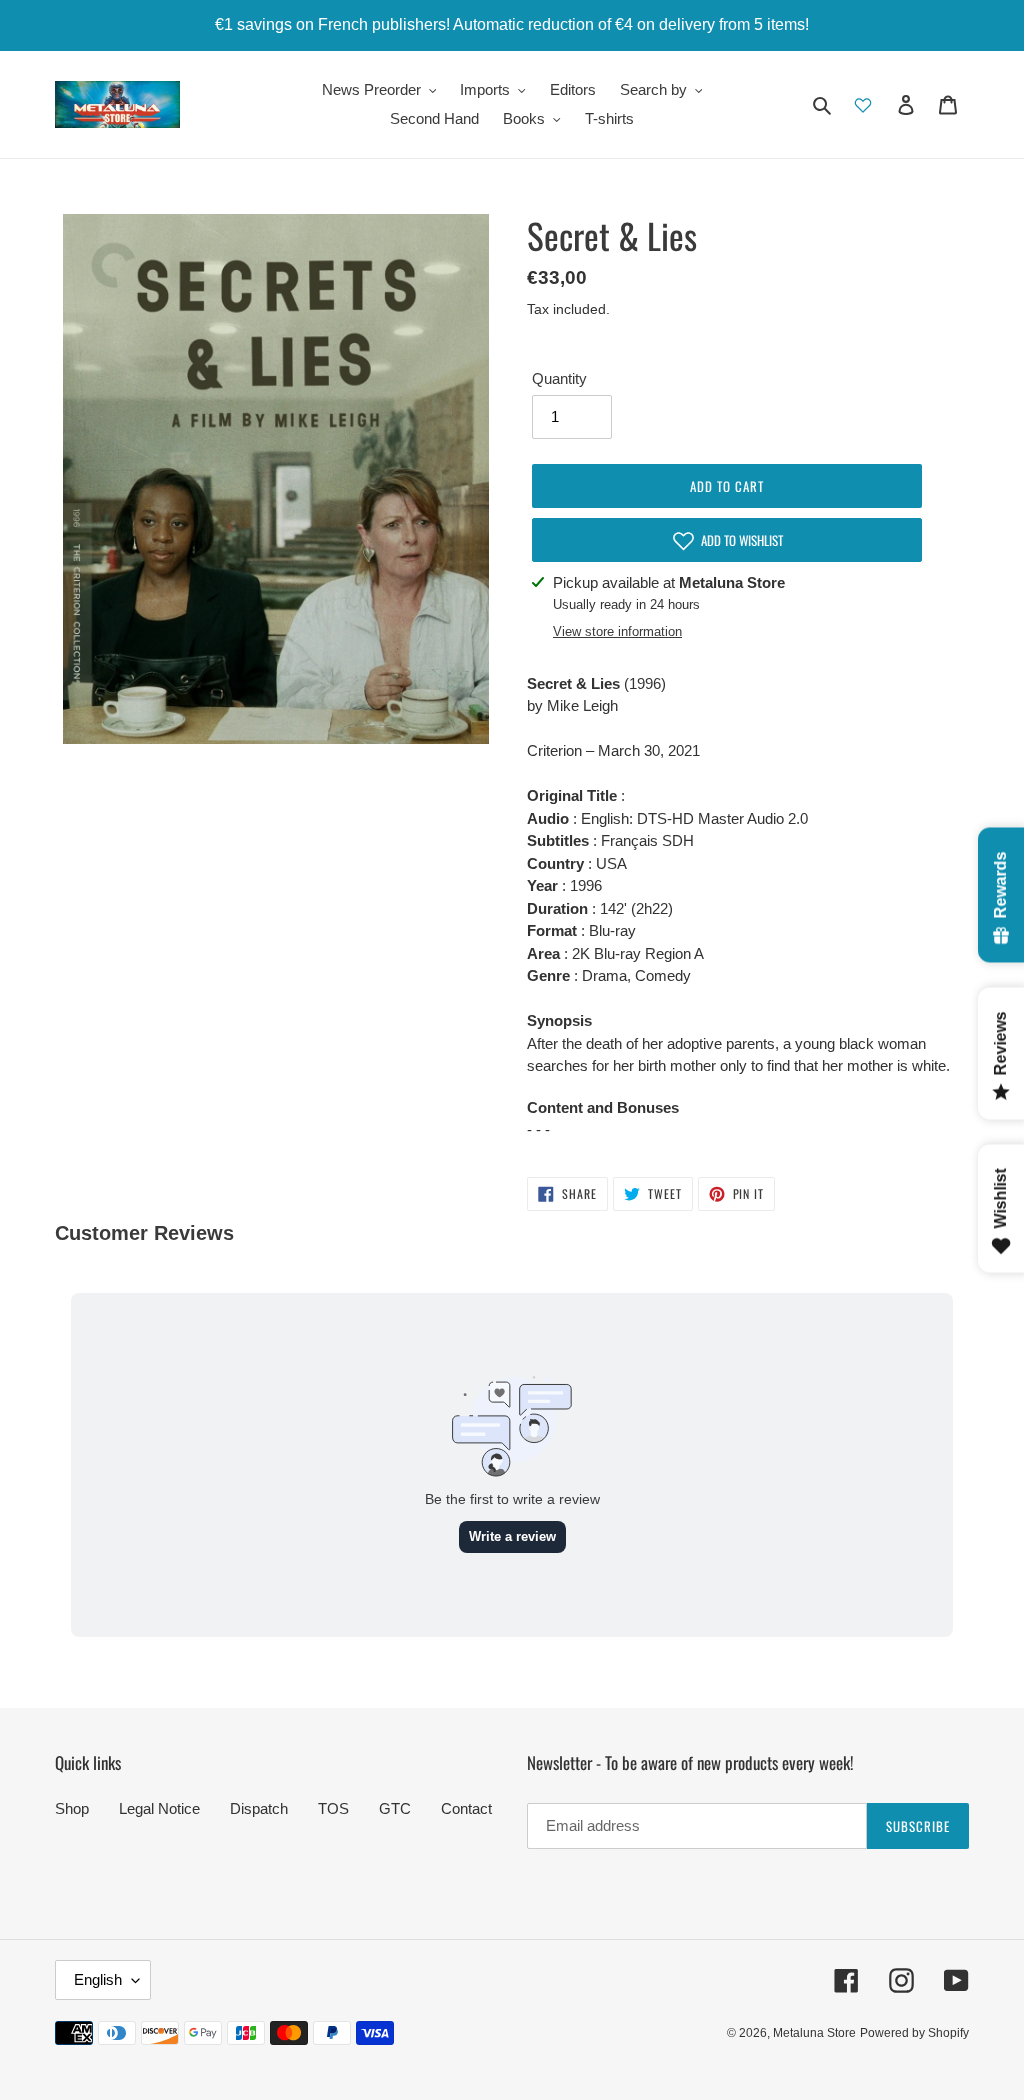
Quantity (559, 378)
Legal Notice (159, 1808)
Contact (466, 1808)
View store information (617, 631)
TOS (333, 1808)
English (98, 1979)
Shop (72, 1808)
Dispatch (259, 1808)
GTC (395, 1808)
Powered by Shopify (914, 2033)
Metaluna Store (814, 2033)
